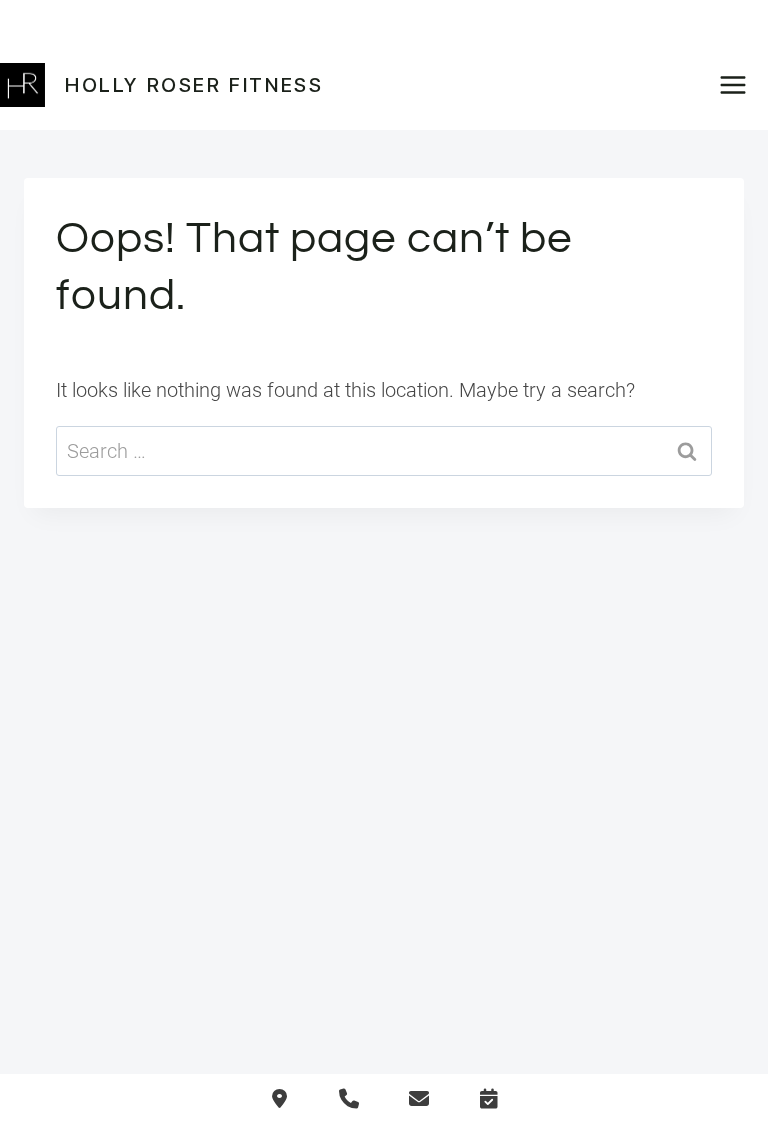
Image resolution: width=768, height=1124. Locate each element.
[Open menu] (739, 84)
